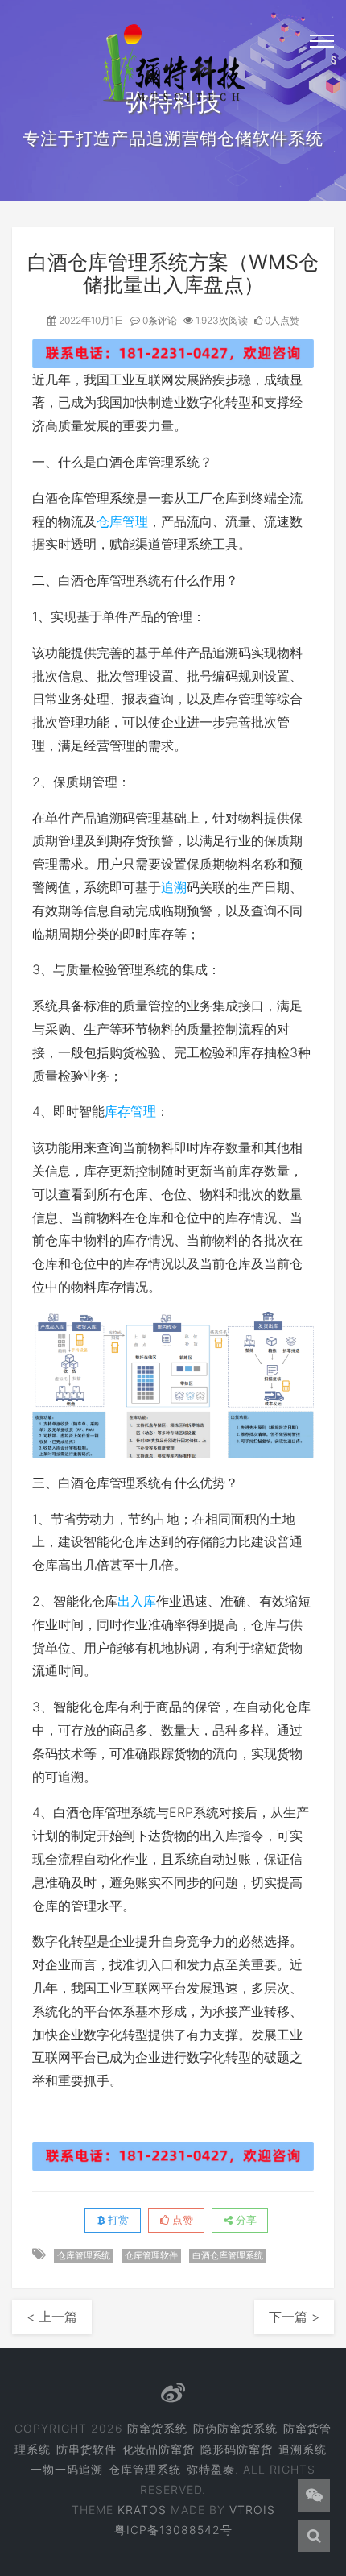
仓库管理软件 (151, 2255)
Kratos (142, 2510)
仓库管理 (122, 521)
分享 (245, 2220)
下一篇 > (294, 2317)
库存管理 (130, 1111)
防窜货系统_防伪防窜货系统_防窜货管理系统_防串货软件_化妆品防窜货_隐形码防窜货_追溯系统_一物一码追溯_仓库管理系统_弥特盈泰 (173, 2448)
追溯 (174, 887)
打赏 (117, 2220)
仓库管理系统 (84, 2255)
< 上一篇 (52, 2317)
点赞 (181, 2220)
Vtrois (252, 2510)
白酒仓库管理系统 (228, 2255)
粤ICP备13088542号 (173, 2530)
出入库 (137, 1601)
